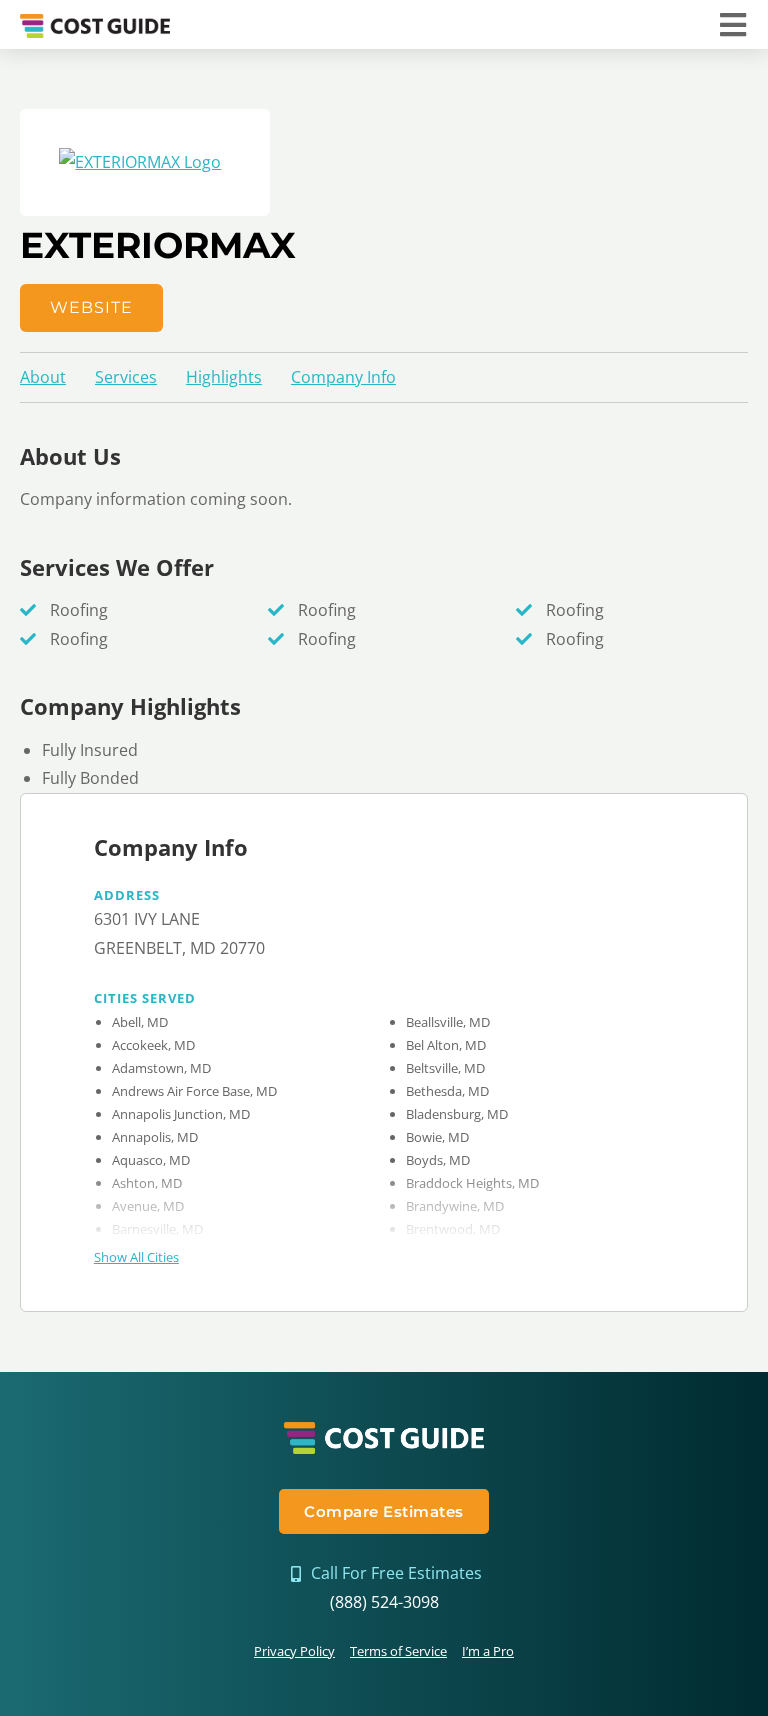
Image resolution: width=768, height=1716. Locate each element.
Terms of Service (398, 1651)
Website (91, 307)
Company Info (343, 377)
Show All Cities (136, 1257)
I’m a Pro (488, 1651)
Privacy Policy (294, 1651)
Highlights (224, 377)
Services (126, 377)
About (43, 377)
